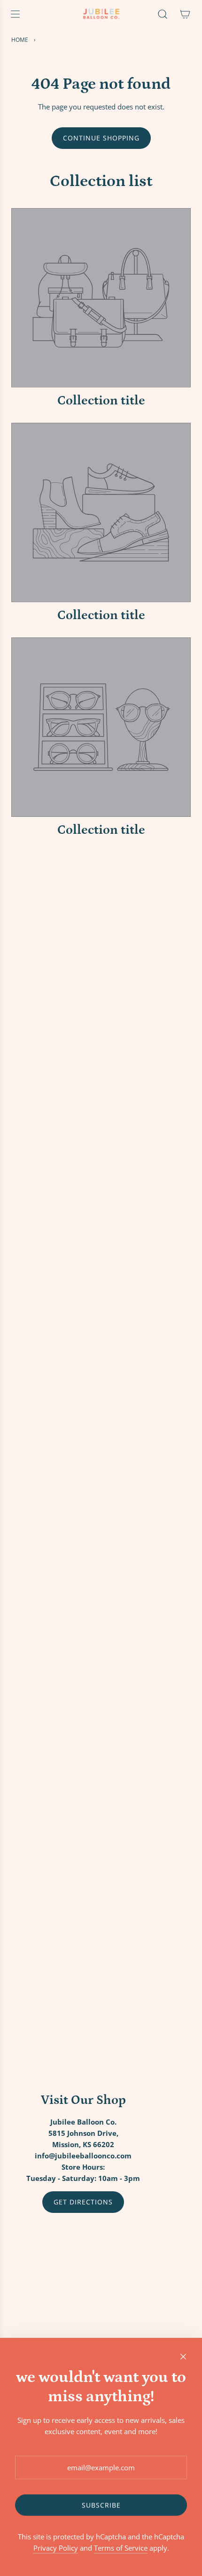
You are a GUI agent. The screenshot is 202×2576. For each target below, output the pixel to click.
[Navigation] (15, 14)
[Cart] (185, 14)
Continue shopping (101, 138)
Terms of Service (121, 2548)
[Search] (163, 14)
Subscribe (101, 2505)
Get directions (83, 2202)
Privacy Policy (56, 2548)
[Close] (183, 2357)
